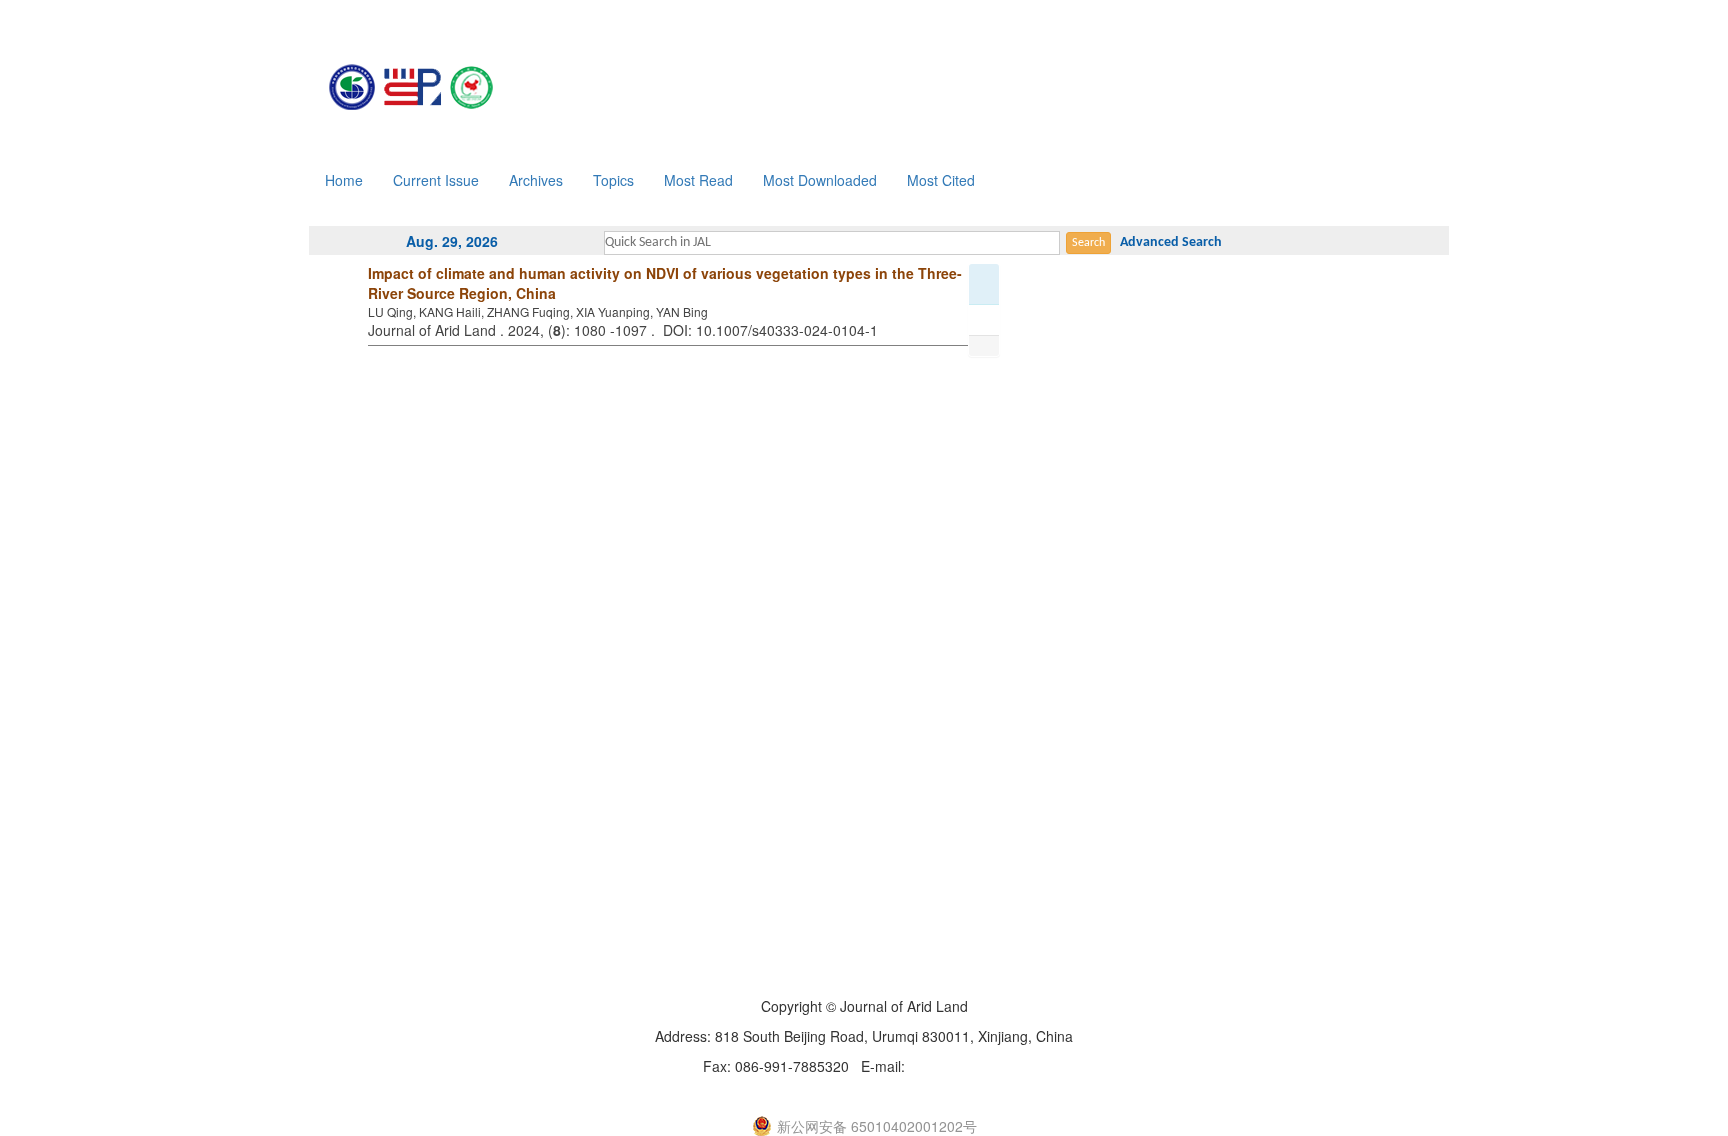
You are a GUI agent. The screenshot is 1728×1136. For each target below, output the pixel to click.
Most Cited (941, 180)
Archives (536, 180)
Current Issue (436, 180)
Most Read (698, 180)
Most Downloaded (820, 180)
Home (344, 180)
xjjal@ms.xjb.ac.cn (967, 1066)
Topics (613, 180)
